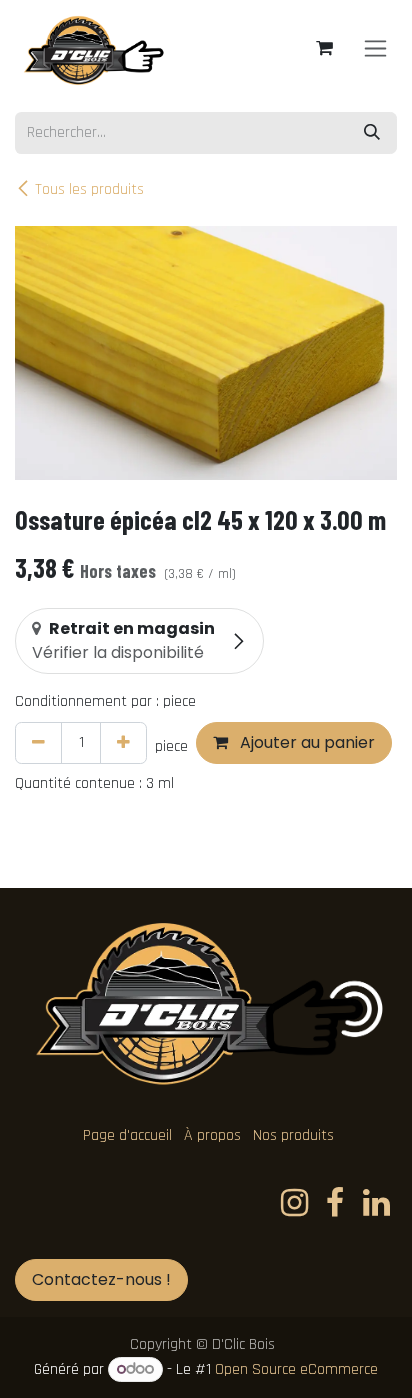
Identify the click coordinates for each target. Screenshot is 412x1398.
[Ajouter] (123, 743)
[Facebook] (335, 1203)
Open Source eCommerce (296, 1369)
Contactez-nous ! (101, 1279)
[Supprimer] (38, 743)
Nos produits (293, 1135)
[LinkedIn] (376, 1203)
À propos (212, 1135)
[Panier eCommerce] (324, 48)
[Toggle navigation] (375, 48)
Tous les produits (89, 189)
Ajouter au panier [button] (305, 742)
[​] (294, 1203)
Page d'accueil (127, 1135)
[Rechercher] (372, 133)
